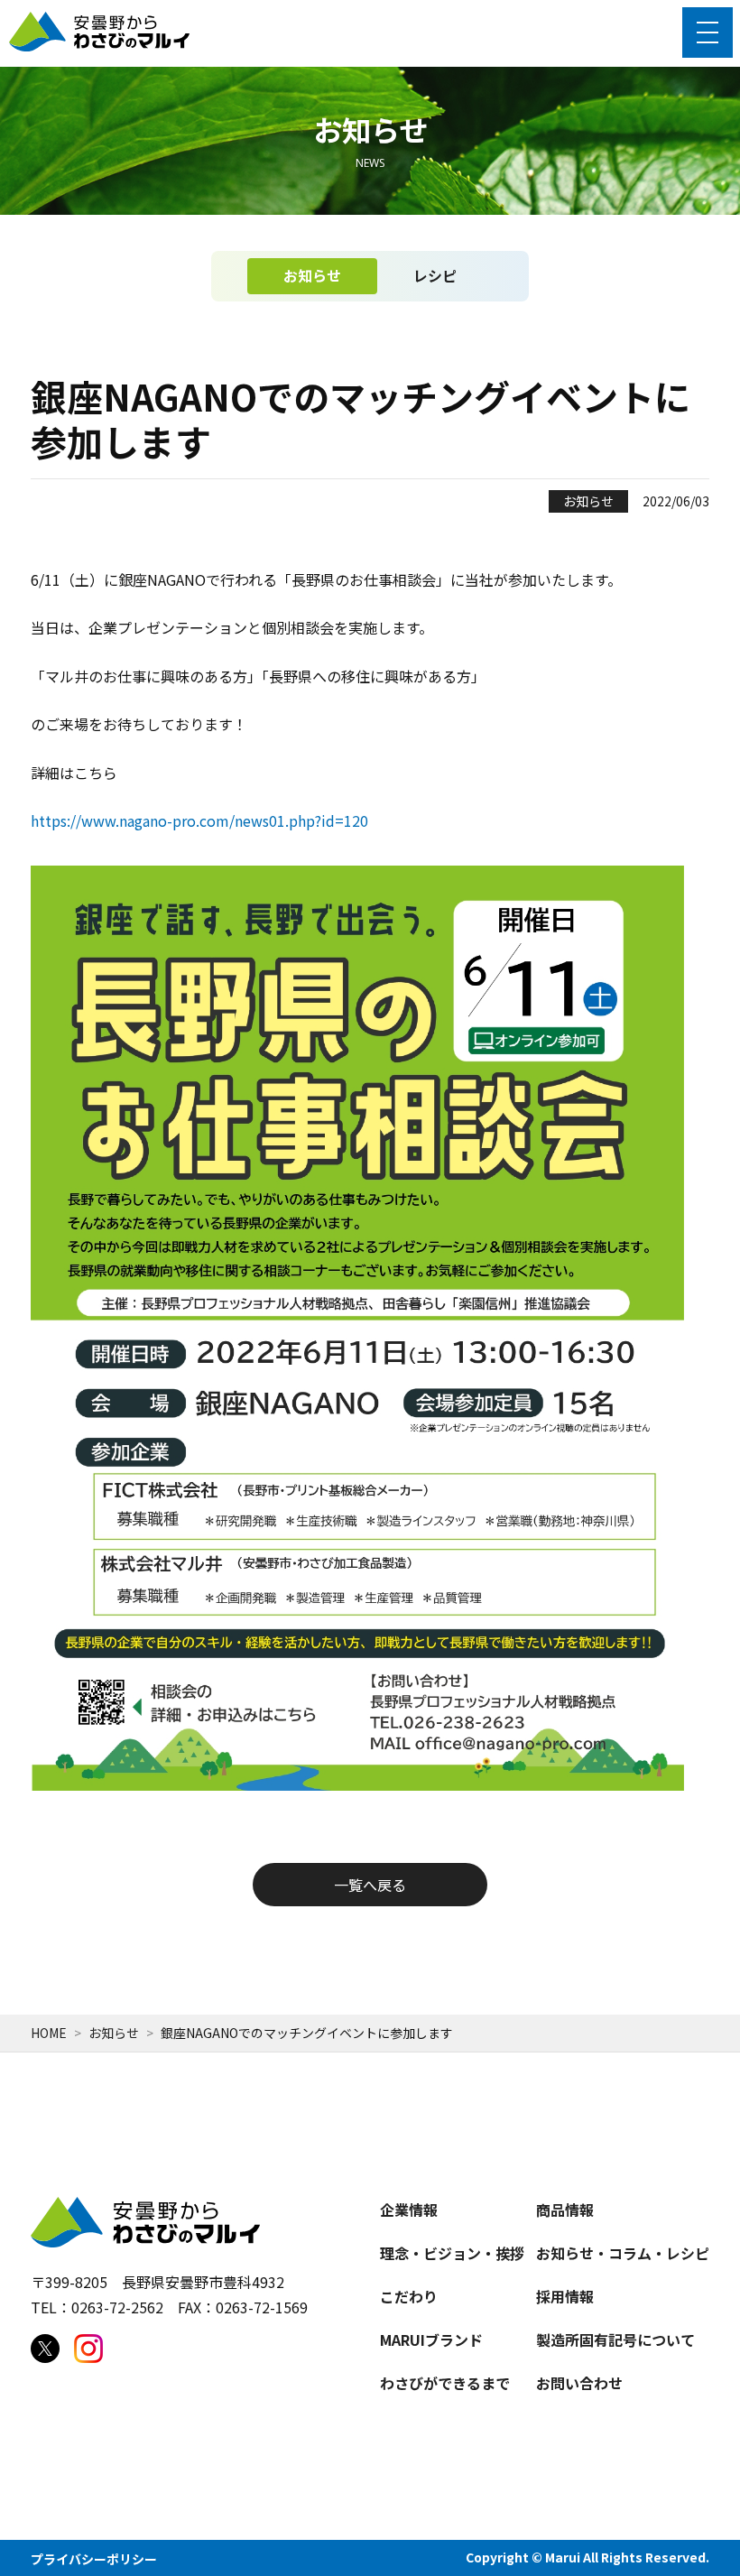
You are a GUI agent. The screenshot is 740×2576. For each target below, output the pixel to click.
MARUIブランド (431, 2340)
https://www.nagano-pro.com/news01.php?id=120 (199, 820)
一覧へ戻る (370, 1885)
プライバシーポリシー (94, 2559)
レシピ (435, 275)
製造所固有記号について (615, 2340)
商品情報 (565, 2210)
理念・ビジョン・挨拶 (452, 2253)
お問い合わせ (579, 2383)
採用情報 (565, 2296)
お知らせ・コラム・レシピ (623, 2253)
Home (49, 2033)
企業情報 (409, 2210)
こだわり (409, 2296)
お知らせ (312, 275)
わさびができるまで (445, 2383)
